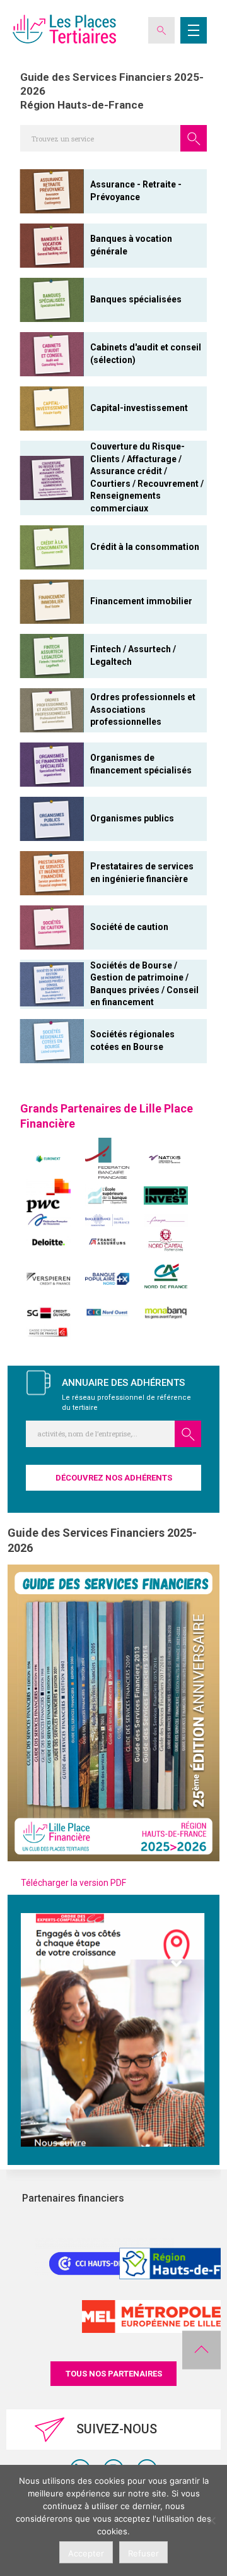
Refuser (143, 2553)
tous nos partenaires (114, 2374)
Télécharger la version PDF (73, 1883)
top (201, 2350)
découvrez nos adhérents (114, 1478)
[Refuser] (211, 2520)
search (194, 138)
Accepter (86, 2553)
